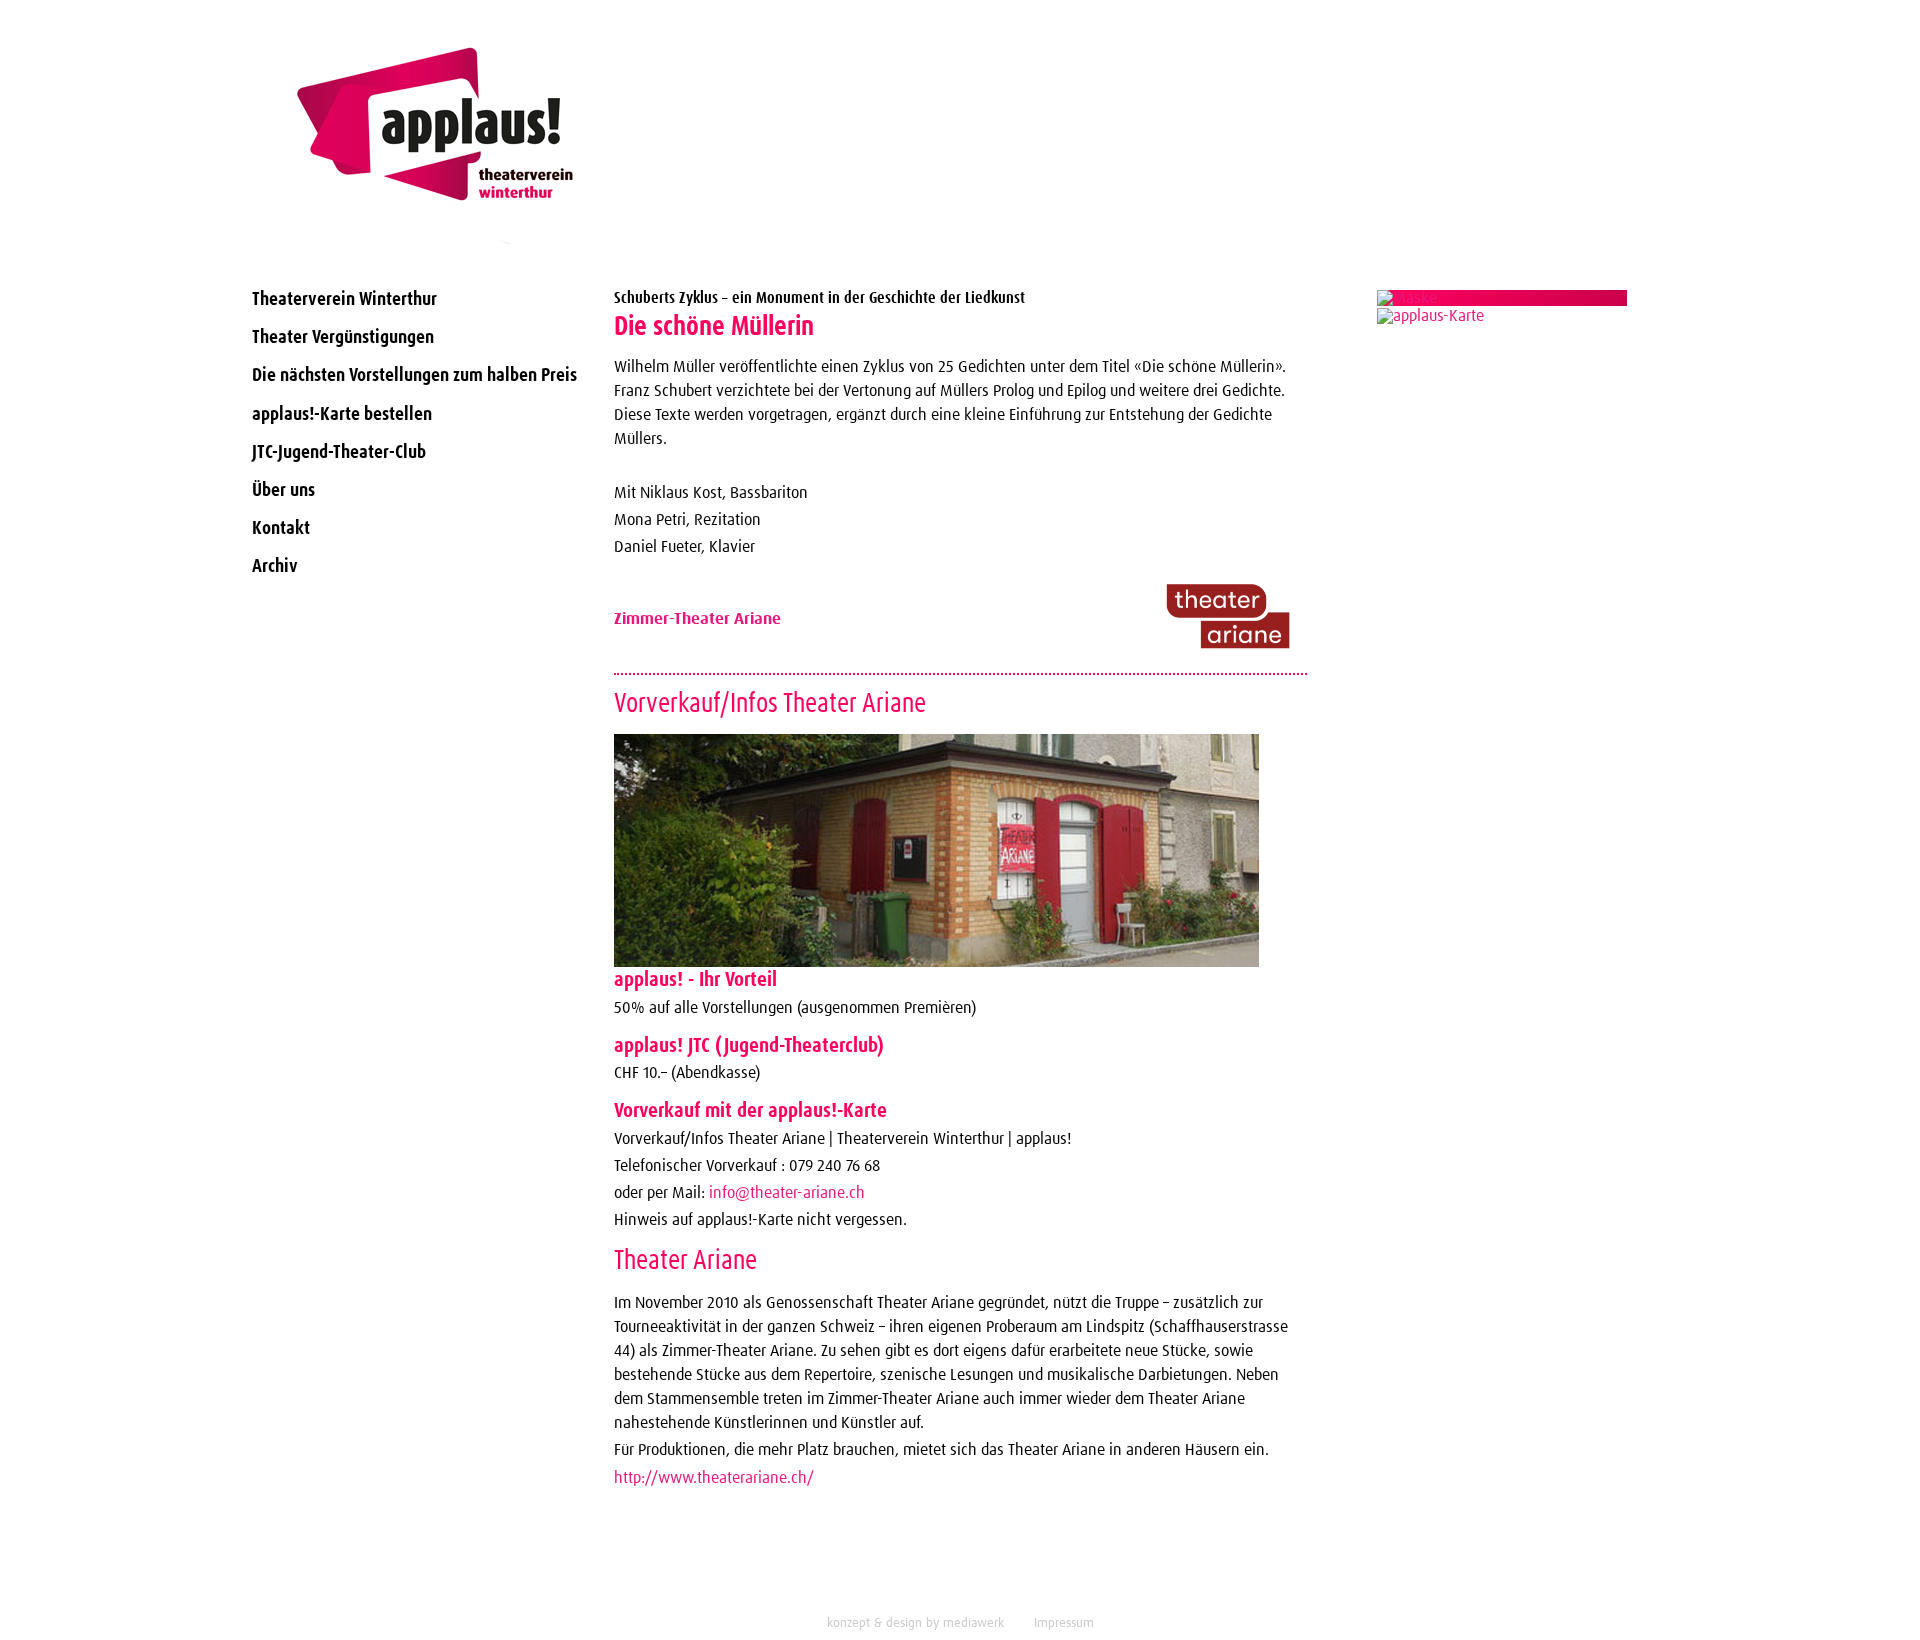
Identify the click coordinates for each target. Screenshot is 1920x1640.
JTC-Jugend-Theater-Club (339, 452)
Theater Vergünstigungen (343, 337)
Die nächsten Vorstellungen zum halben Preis (414, 375)
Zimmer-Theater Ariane (697, 619)
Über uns (283, 490)
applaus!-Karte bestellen (342, 414)
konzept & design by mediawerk (915, 1623)
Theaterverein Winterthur (344, 299)
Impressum (1064, 1623)
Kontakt (281, 528)
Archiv (275, 566)
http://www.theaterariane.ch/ (714, 1478)
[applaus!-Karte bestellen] (1503, 298)
